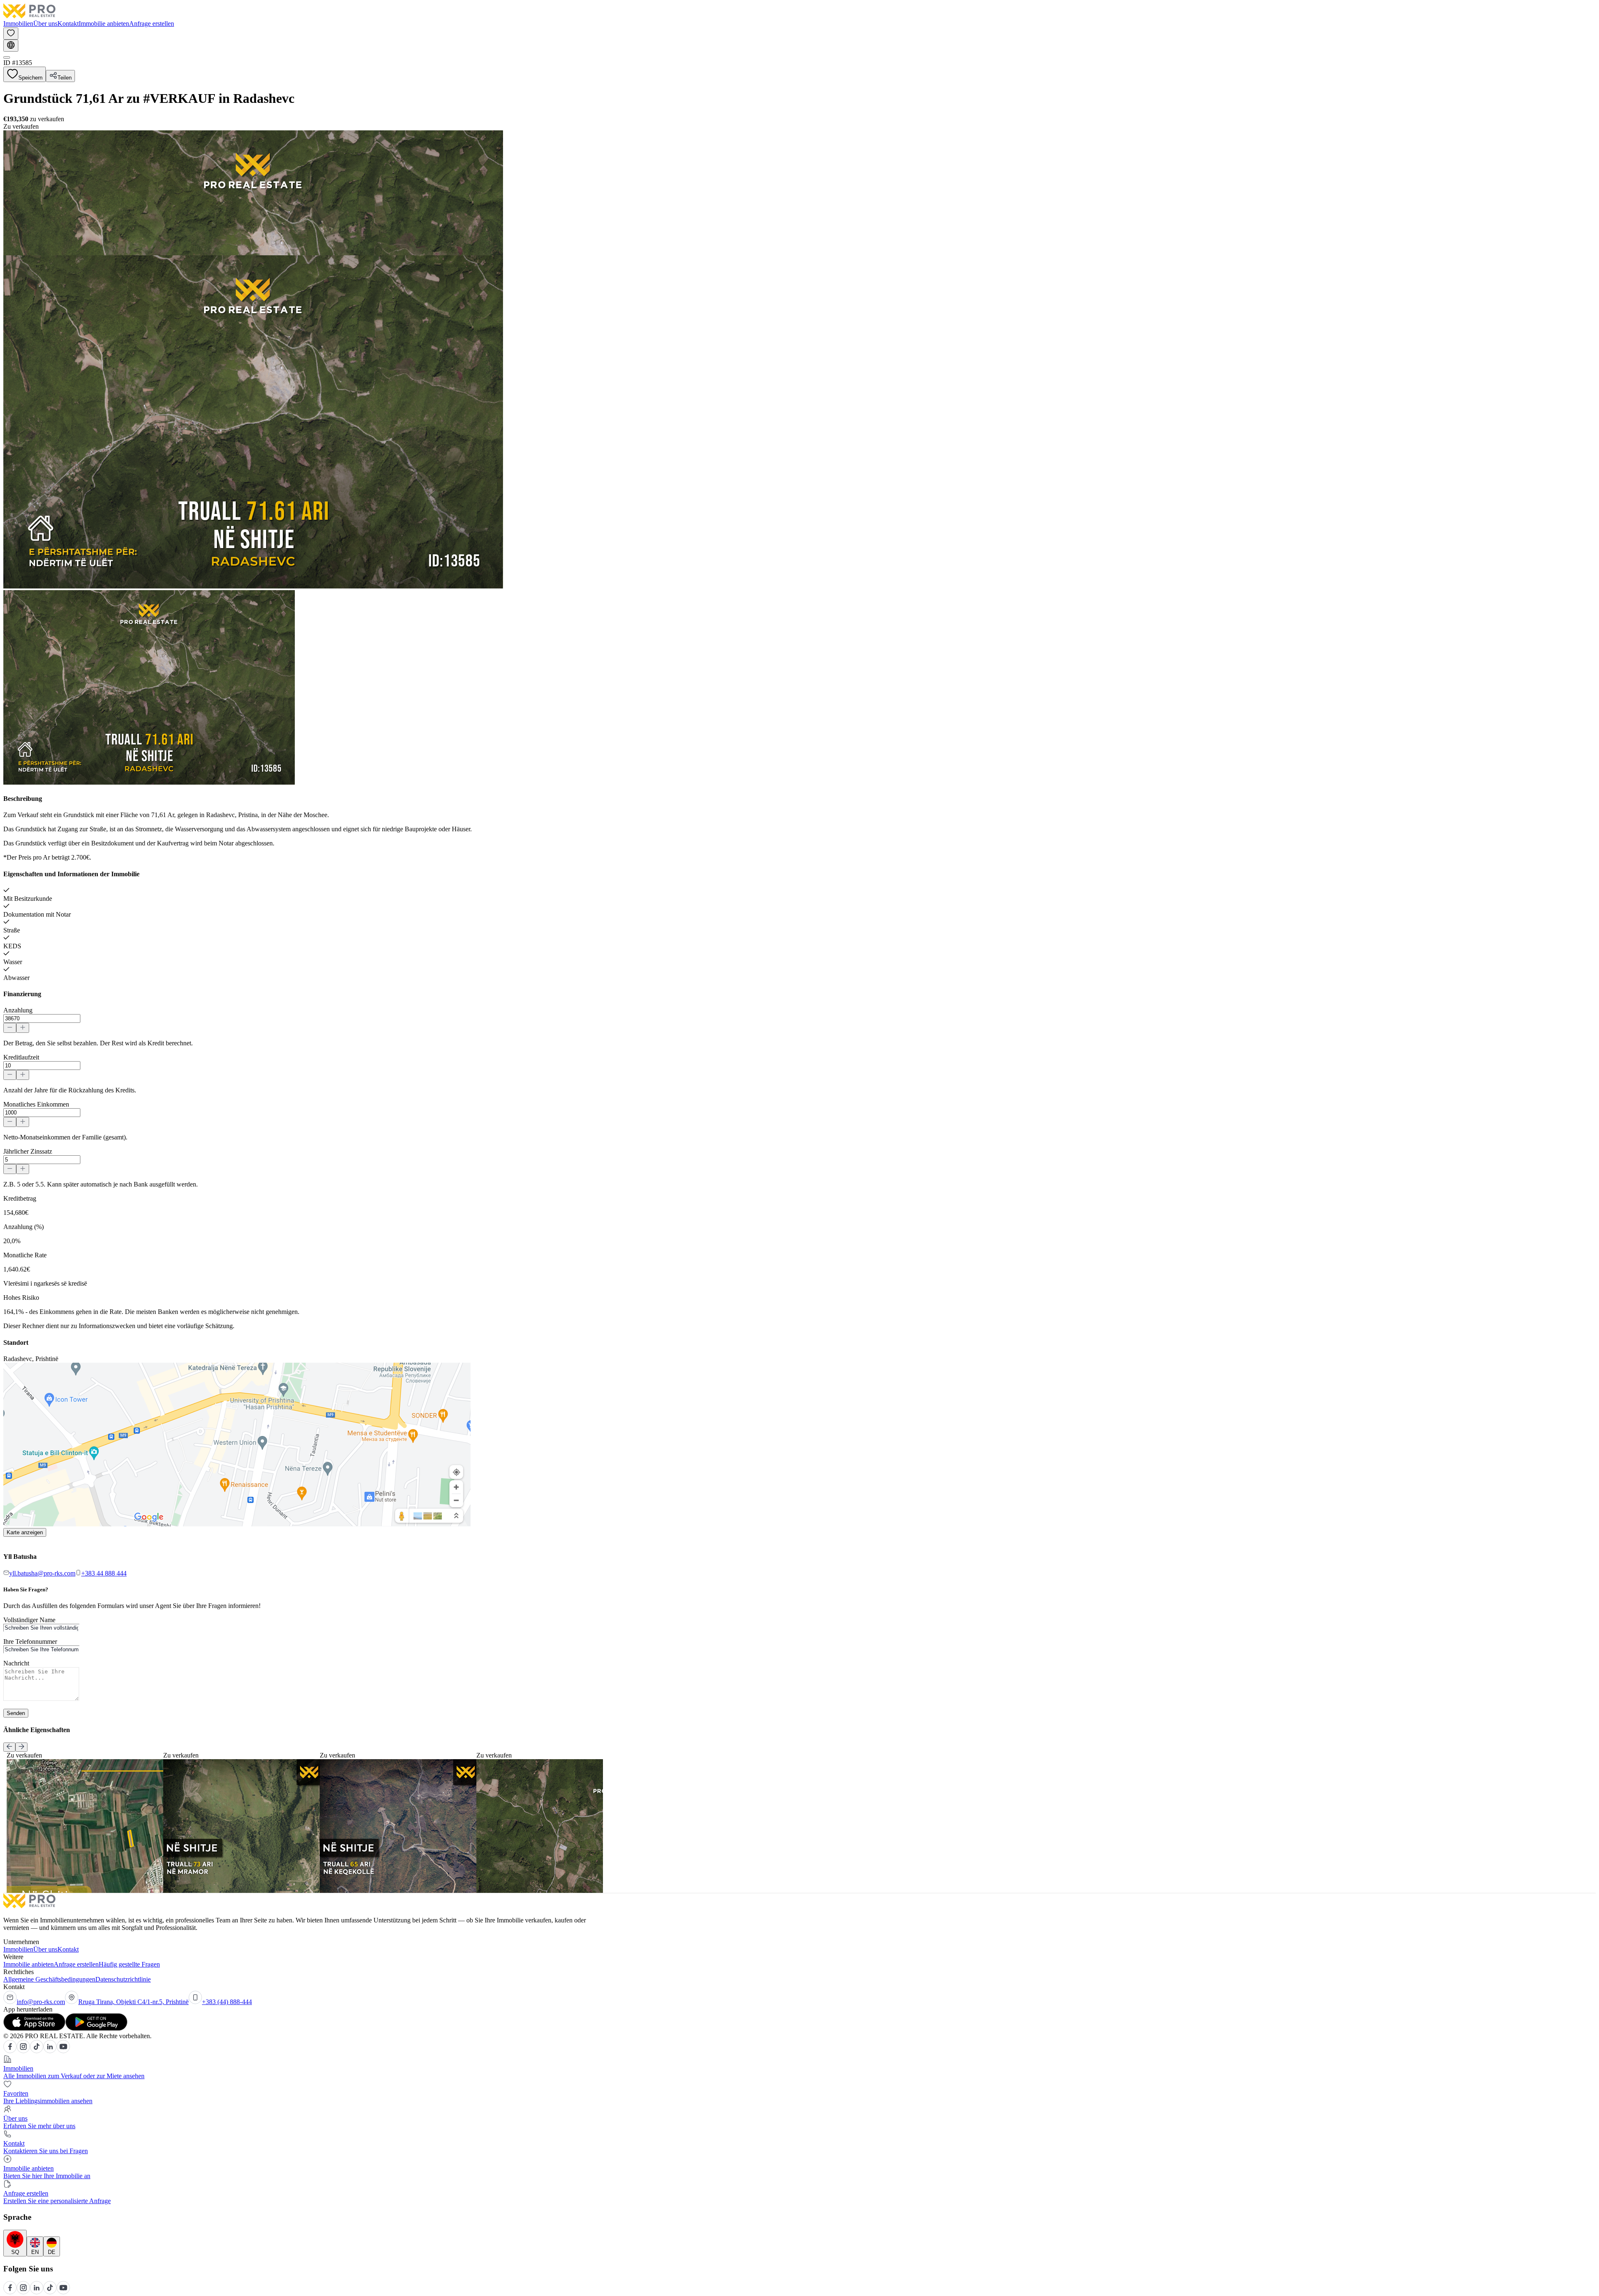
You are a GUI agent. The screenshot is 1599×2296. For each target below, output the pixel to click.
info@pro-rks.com (41, 2002)
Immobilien (18, 24)
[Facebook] (10, 2051)
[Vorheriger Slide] (9, 1747)
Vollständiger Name (29, 1620)
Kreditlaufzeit (21, 1057)
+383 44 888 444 (104, 1573)
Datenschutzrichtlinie (123, 1979)
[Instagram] (23, 2051)
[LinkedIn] (50, 2051)
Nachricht (16, 1663)
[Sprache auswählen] (11, 46)
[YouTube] (63, 2051)
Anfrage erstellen (152, 24)
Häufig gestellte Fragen (129, 1964)
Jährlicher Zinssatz (28, 1151)
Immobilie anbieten (104, 24)
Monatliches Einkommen (36, 1104)
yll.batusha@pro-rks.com (42, 1573)
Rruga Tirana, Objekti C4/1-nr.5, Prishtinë (133, 2002)
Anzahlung (18, 1010)
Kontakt (68, 24)
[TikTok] (37, 2051)
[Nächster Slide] (21, 1747)
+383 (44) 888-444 (227, 2002)
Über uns (45, 24)
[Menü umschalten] (7, 57)
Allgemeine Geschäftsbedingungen (49, 1979)
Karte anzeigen (25, 1532)
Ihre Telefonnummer (30, 1642)
